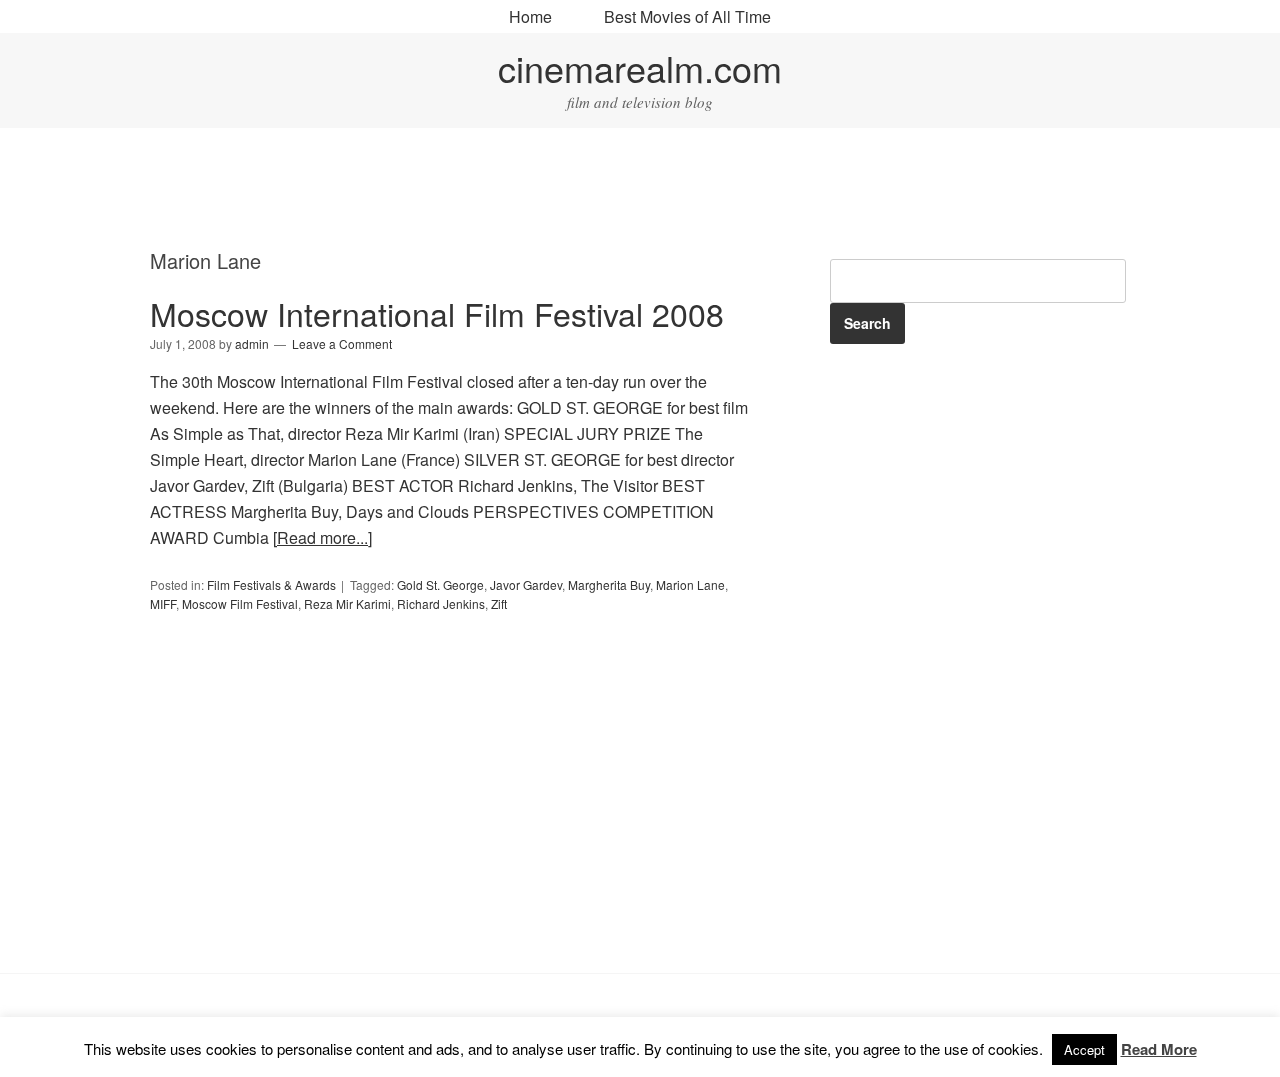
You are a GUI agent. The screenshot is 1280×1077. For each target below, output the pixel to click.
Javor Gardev (526, 584)
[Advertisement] (640, 191)
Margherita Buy (609, 584)
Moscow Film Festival (240, 603)
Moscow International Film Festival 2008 (437, 313)
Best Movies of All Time (687, 16)
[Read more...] (322, 537)
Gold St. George (440, 584)
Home (530, 16)
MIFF (163, 603)
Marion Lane (690, 584)
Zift (499, 603)
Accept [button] (1084, 1049)
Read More (1159, 1049)
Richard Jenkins (441, 603)
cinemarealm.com (640, 67)
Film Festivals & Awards (271, 584)
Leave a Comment (342, 343)
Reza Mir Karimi (347, 603)
